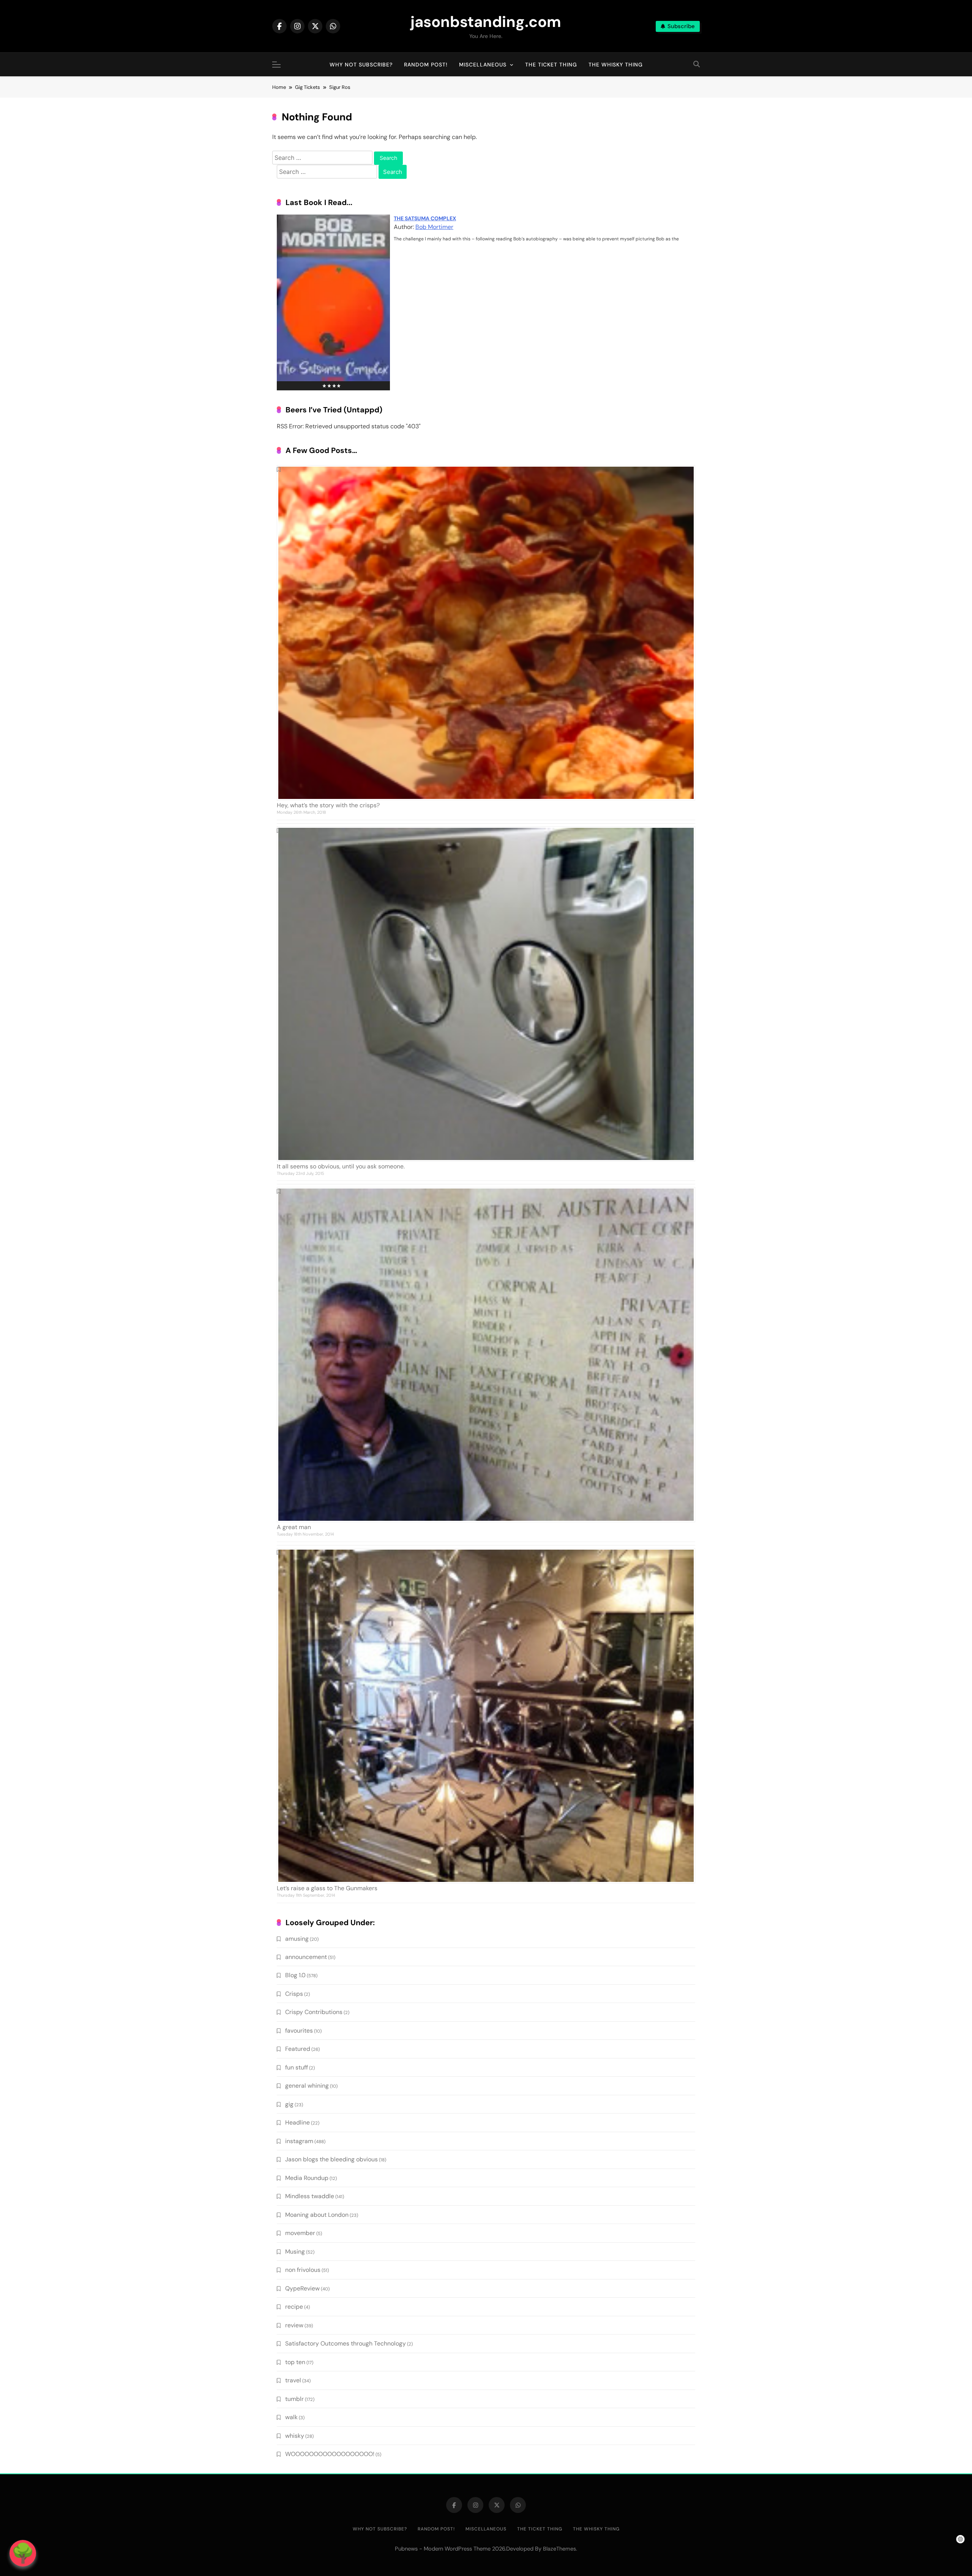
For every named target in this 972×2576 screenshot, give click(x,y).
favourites (299, 2031)
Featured (298, 2049)
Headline (297, 2122)
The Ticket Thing (551, 65)
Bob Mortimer (434, 227)
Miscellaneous (483, 65)
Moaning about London (317, 2215)
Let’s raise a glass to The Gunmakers (327, 1888)
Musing (295, 2252)
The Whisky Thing (616, 65)
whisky (295, 2436)
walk (291, 2417)
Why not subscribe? (361, 65)
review (294, 2325)
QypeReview (302, 2288)
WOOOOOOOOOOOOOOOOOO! (330, 2454)
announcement (306, 1957)
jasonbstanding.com (486, 22)
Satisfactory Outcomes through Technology (346, 2343)
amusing (297, 1939)
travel (293, 2380)
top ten (295, 2362)
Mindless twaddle (310, 2196)
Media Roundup (307, 2178)
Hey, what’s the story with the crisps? (328, 805)
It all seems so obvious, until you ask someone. (341, 1166)
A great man (294, 1527)
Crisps (294, 1994)
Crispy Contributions (314, 2012)
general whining (307, 2086)
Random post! (426, 65)
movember (300, 2233)
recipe (294, 2307)
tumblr (294, 2399)
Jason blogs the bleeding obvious (331, 2159)
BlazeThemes (559, 2549)
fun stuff (297, 2067)
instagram (299, 2141)
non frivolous (303, 2270)
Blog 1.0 (295, 1975)
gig (289, 2104)
